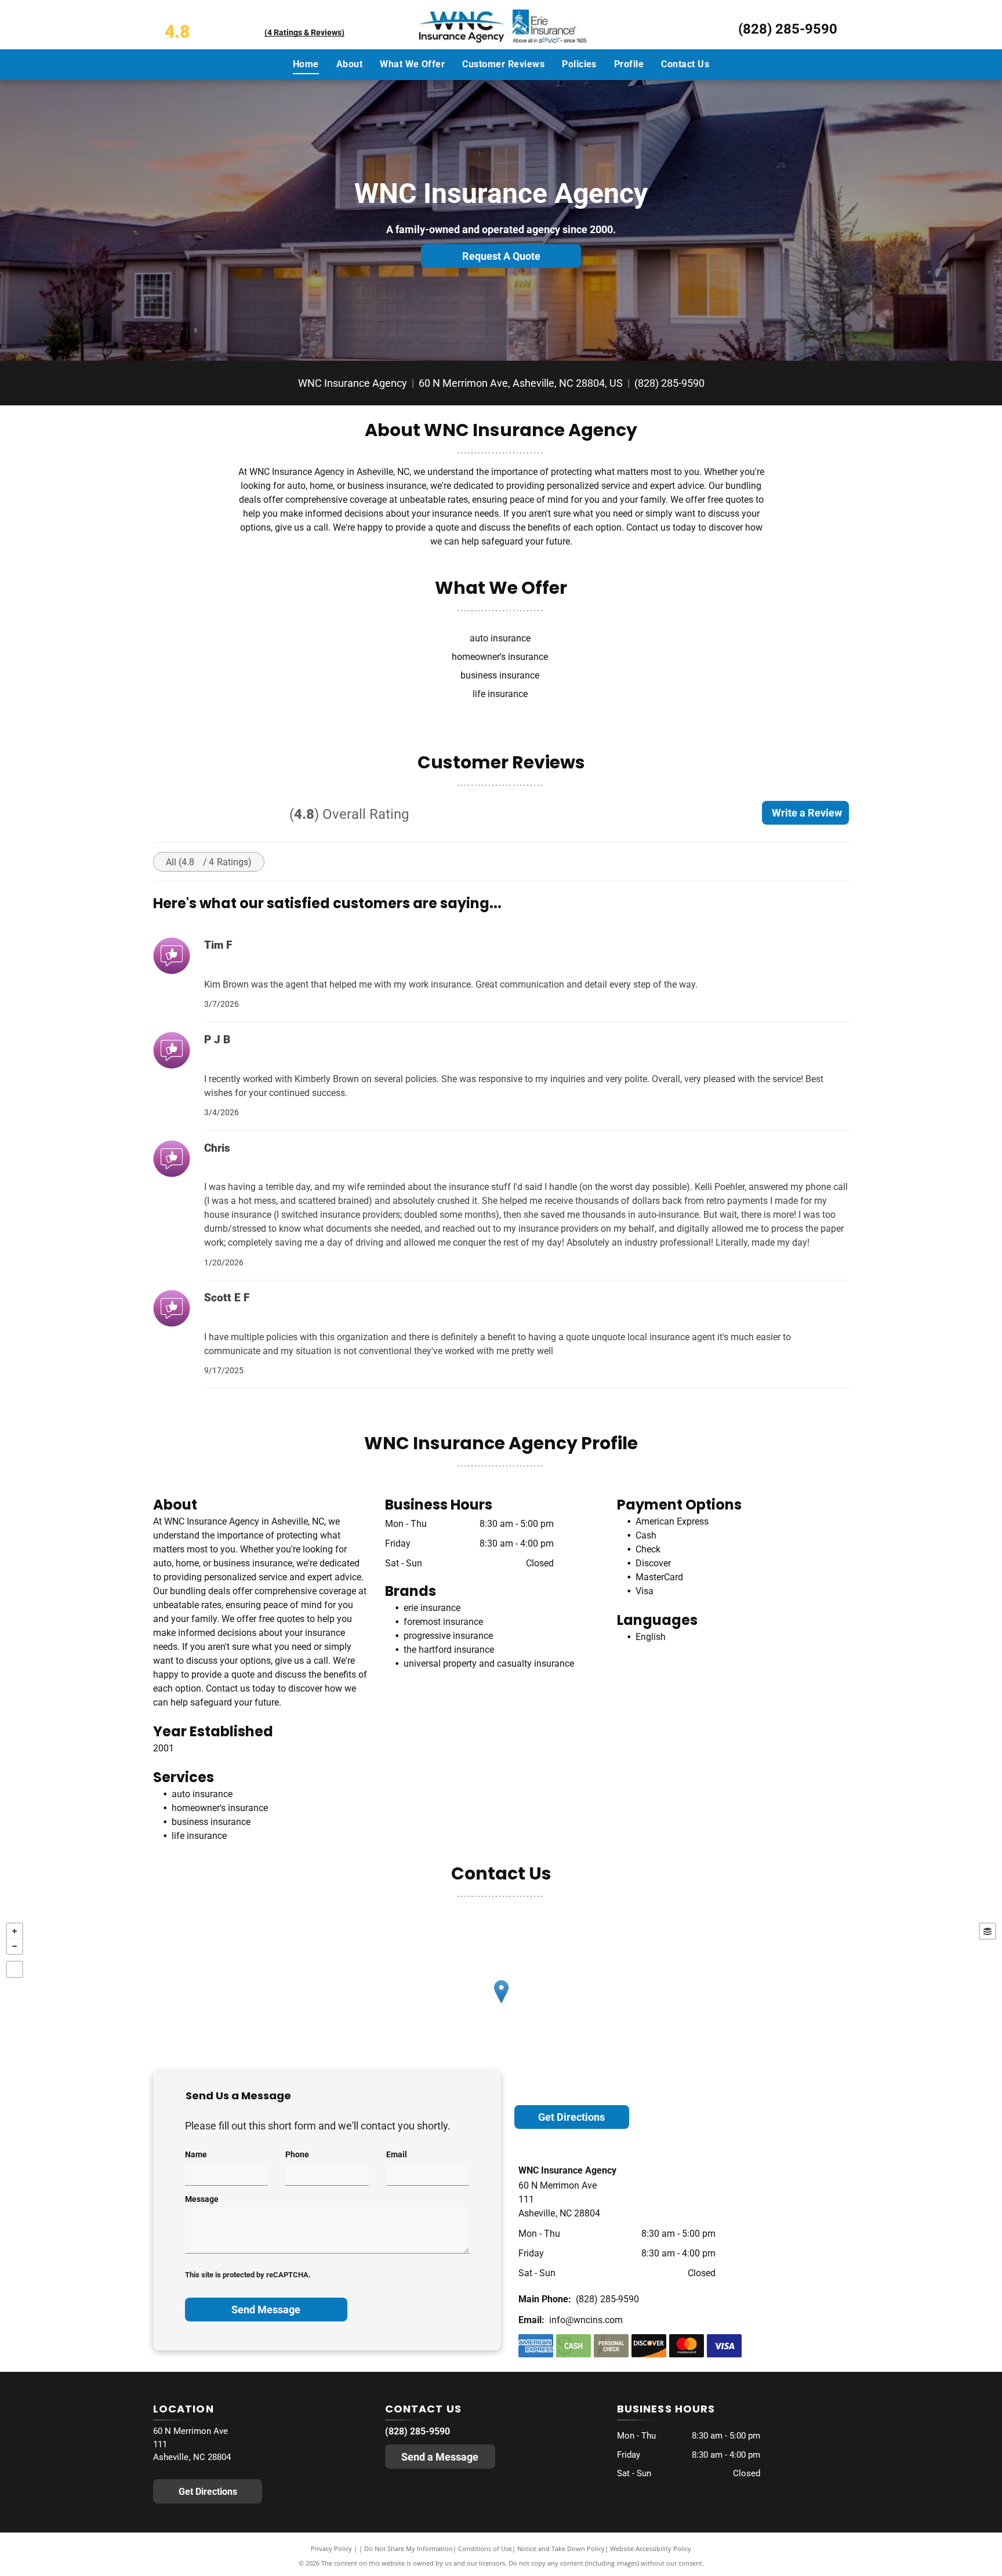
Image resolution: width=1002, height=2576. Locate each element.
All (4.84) (209, 862)
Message (202, 2199)
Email (397, 2154)
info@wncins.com (586, 2320)
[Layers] (988, 1931)
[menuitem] (306, 64)
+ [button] (14, 1931)
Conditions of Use (485, 2548)
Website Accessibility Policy (651, 2548)
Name (196, 2154)
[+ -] (501, 2004)
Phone (297, 2154)
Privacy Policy (331, 2548)
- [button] (14, 1946)
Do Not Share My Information (409, 2548)
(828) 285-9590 (788, 29)
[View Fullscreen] (14, 1969)
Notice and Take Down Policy (561, 2548)
